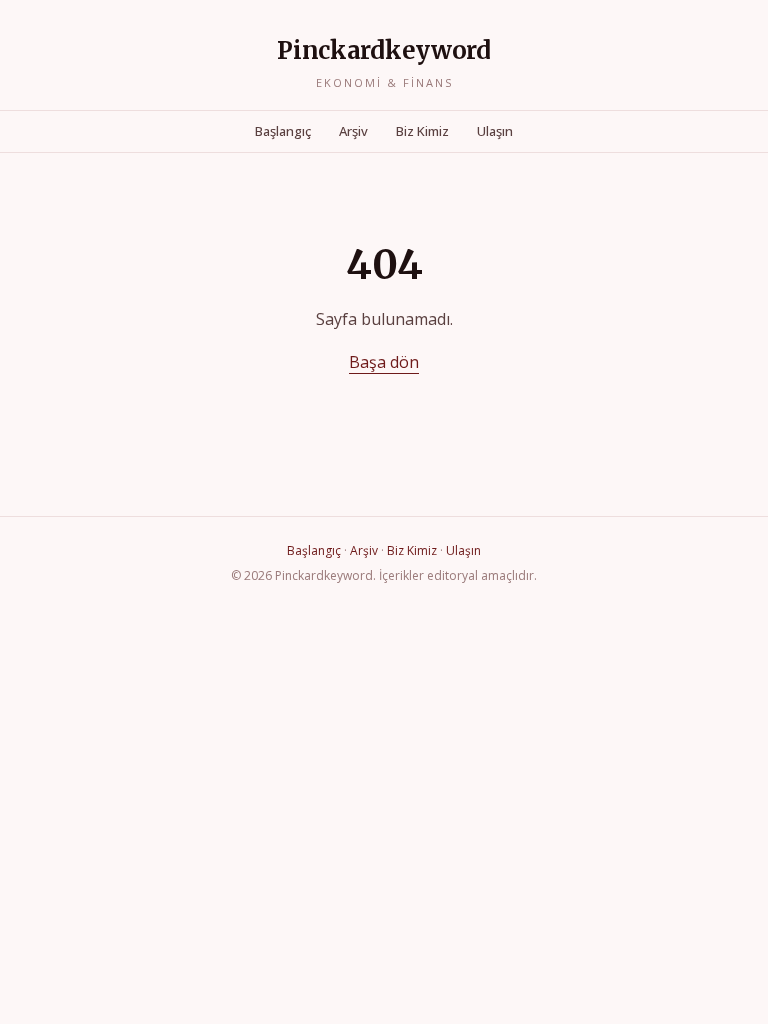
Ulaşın (495, 131)
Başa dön (384, 362)
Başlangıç (283, 131)
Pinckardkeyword (384, 50)
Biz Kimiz (422, 131)
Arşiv (353, 131)
